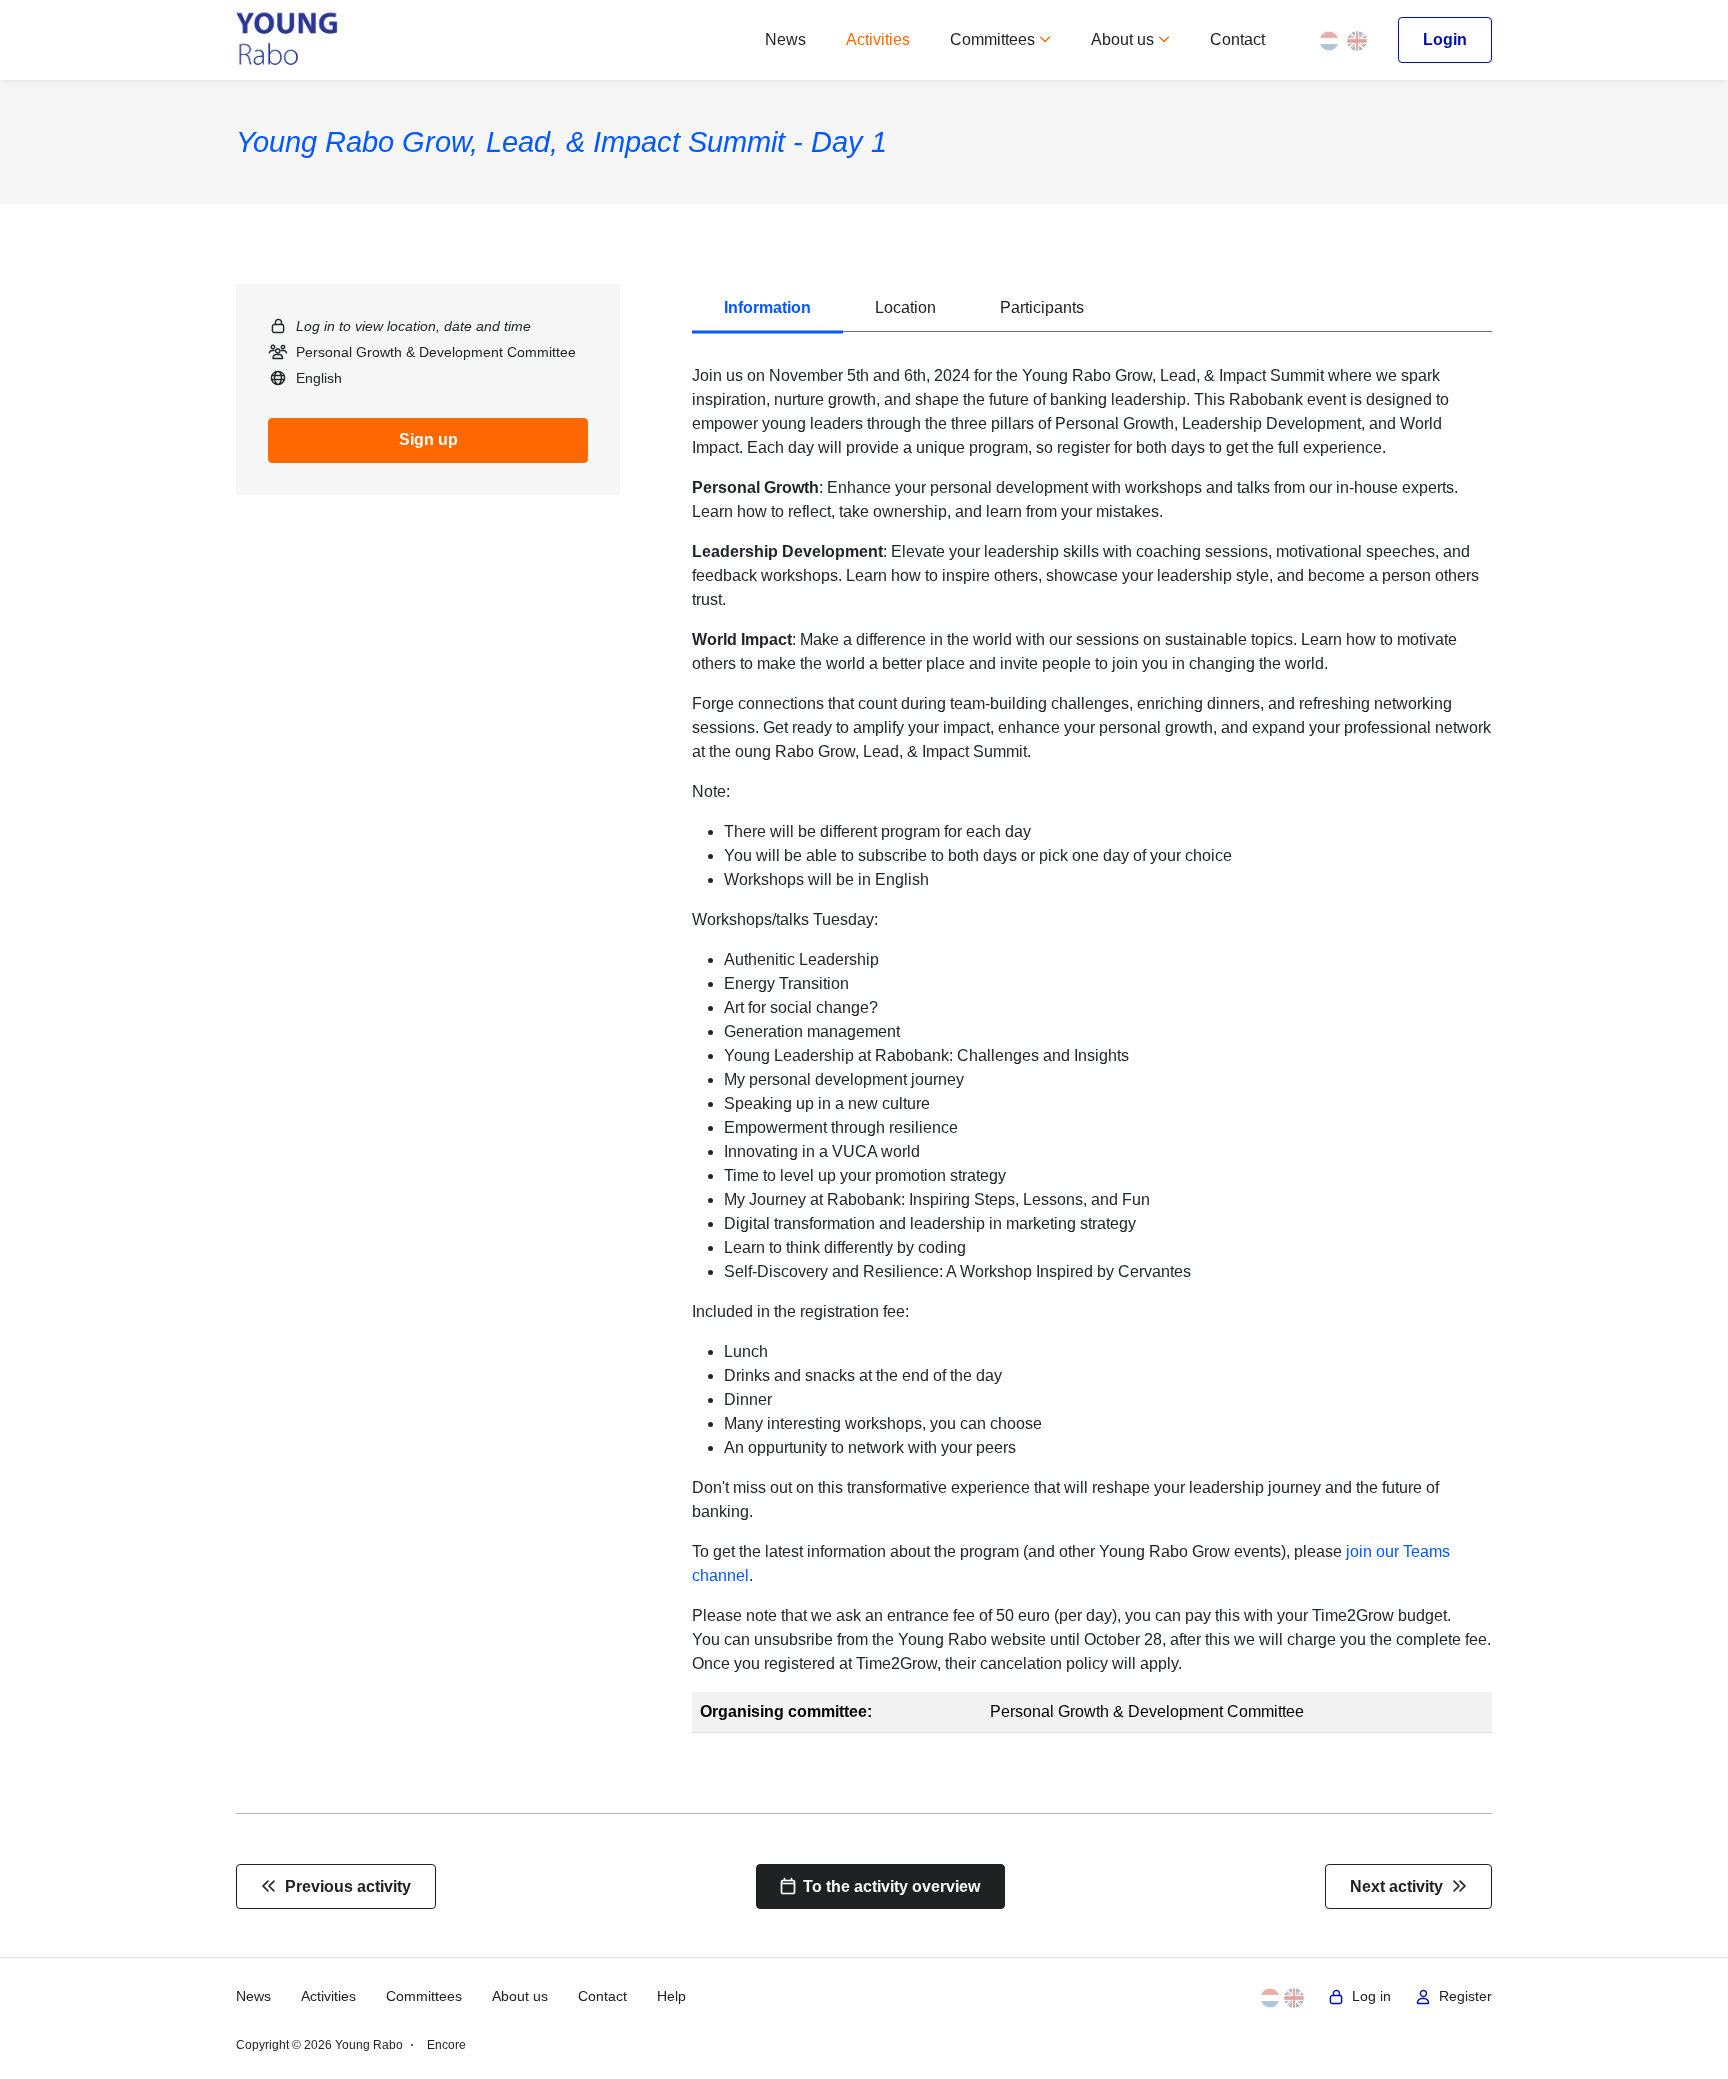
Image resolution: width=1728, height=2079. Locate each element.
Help (671, 1997)
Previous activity (344, 1886)
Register (1461, 1997)
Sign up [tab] (428, 439)
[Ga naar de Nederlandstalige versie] (1329, 39)
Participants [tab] (1042, 307)
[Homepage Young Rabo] (287, 40)
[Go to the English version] (1357, 39)
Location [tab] (905, 307)
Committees (994, 39)
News (785, 39)
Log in (1367, 1997)
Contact (1237, 39)
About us (1124, 39)
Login (1445, 39)
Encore (446, 2045)
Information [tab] (767, 307)
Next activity (1400, 1886)
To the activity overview (887, 1886)
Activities (878, 39)
